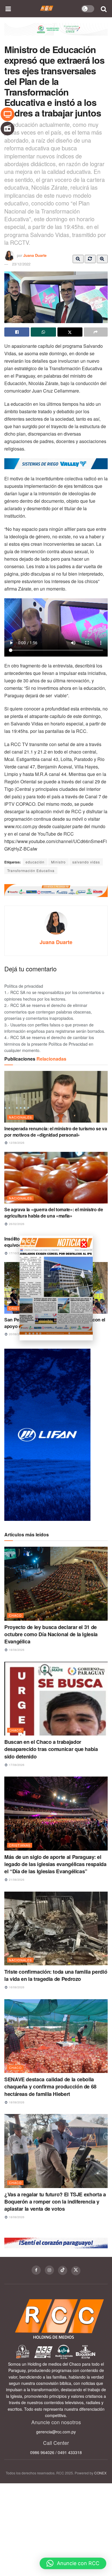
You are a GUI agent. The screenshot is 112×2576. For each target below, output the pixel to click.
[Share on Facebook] (17, 332)
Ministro (58, 862)
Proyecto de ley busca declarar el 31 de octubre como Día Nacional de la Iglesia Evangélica (51, 1634)
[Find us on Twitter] (76, 2271)
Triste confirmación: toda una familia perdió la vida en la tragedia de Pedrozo (56, 1975)
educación (35, 862)
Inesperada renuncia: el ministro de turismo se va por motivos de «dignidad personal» (56, 1132)
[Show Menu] (8, 9)
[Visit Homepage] (47, 9)
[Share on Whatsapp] (43, 332)
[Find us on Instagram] (49, 2270)
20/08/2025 (16, 1334)
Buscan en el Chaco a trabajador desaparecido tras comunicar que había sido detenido (51, 1749)
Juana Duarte (35, 255)
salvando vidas (86, 862)
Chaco (15, 1615)
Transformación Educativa (31, 870)
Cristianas (20, 1845)
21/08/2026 (16, 1880)
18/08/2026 (16, 1650)
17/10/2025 (16, 1253)
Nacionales (20, 1117)
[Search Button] (104, 9)
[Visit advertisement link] (56, 34)
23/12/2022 (21, 264)
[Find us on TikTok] (63, 2270)
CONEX (100, 2473)
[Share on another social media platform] (96, 332)
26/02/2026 (16, 1224)
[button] (73, 2563)
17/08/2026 (16, 1765)
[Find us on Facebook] (36, 2270)
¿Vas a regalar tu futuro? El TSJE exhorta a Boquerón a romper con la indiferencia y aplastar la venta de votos (55, 2202)
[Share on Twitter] (70, 332)
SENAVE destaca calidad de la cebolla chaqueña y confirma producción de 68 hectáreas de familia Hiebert (50, 2086)
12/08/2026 (16, 1143)
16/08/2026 (16, 1987)
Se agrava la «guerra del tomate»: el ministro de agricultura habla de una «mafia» (54, 1213)
